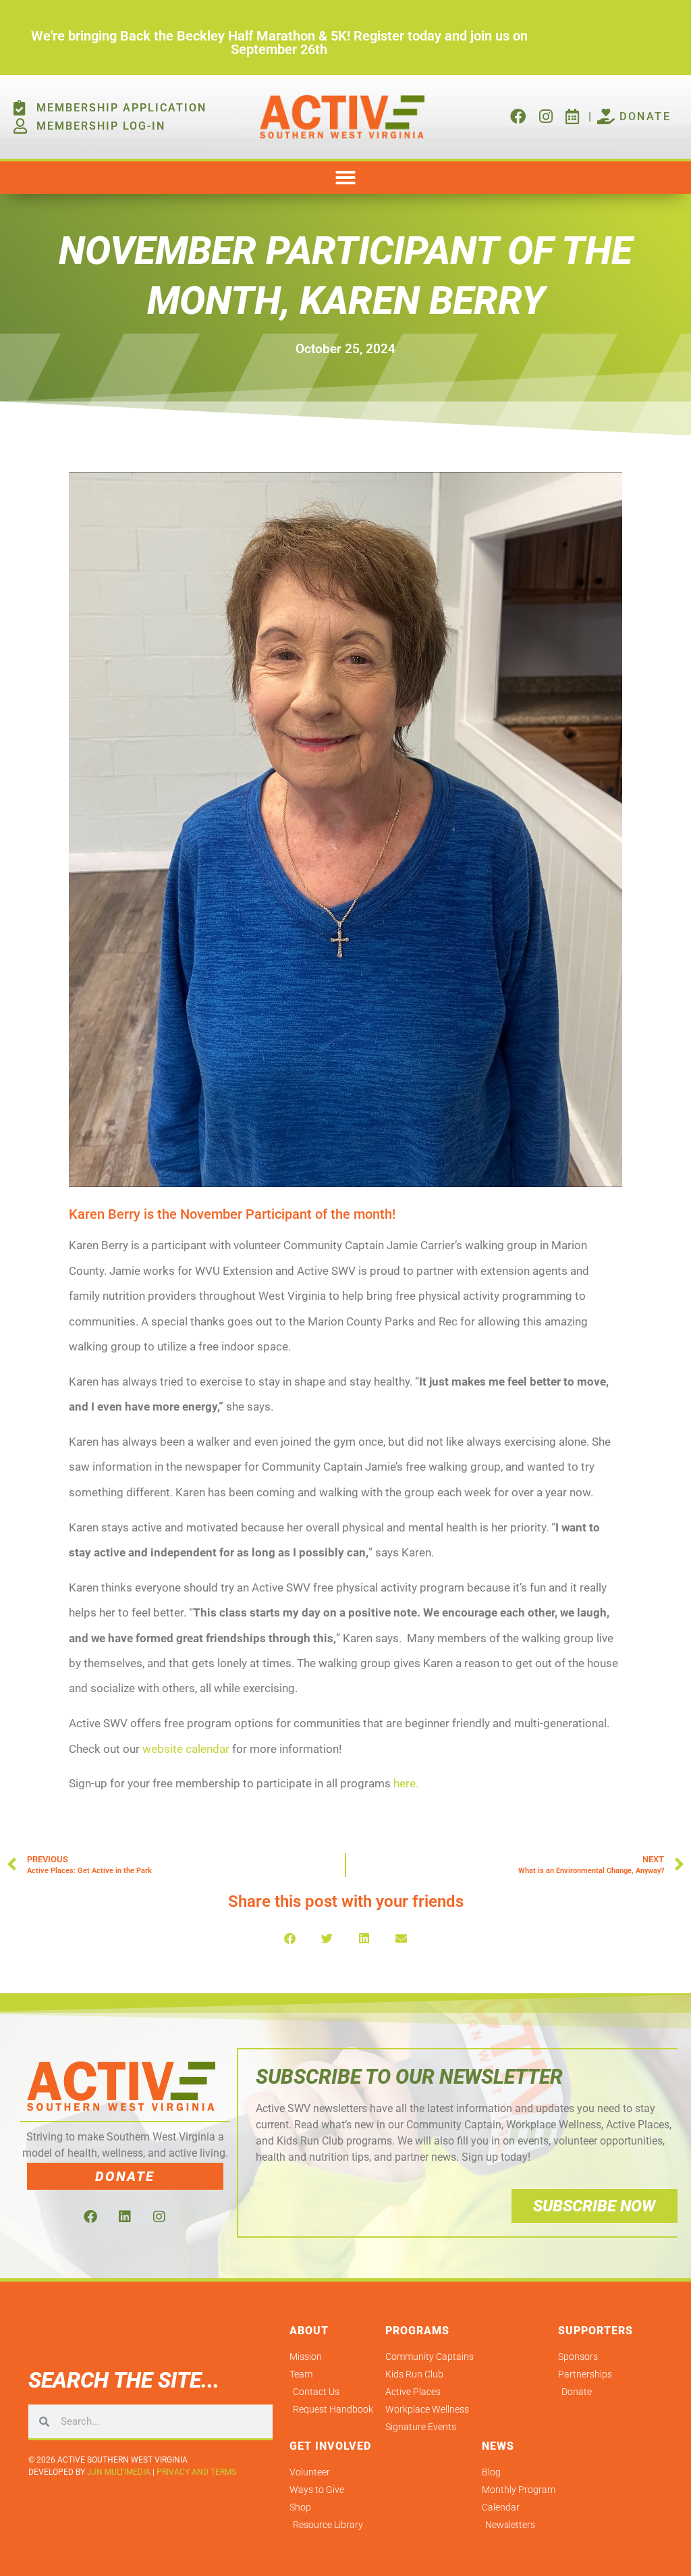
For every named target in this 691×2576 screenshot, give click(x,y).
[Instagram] (159, 2217)
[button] (345, 178)
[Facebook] (90, 2217)
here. (406, 1783)
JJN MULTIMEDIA (119, 2472)
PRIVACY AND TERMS (196, 2472)
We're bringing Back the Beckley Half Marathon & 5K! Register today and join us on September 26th (279, 43)
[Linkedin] (125, 2217)
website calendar (186, 1749)
